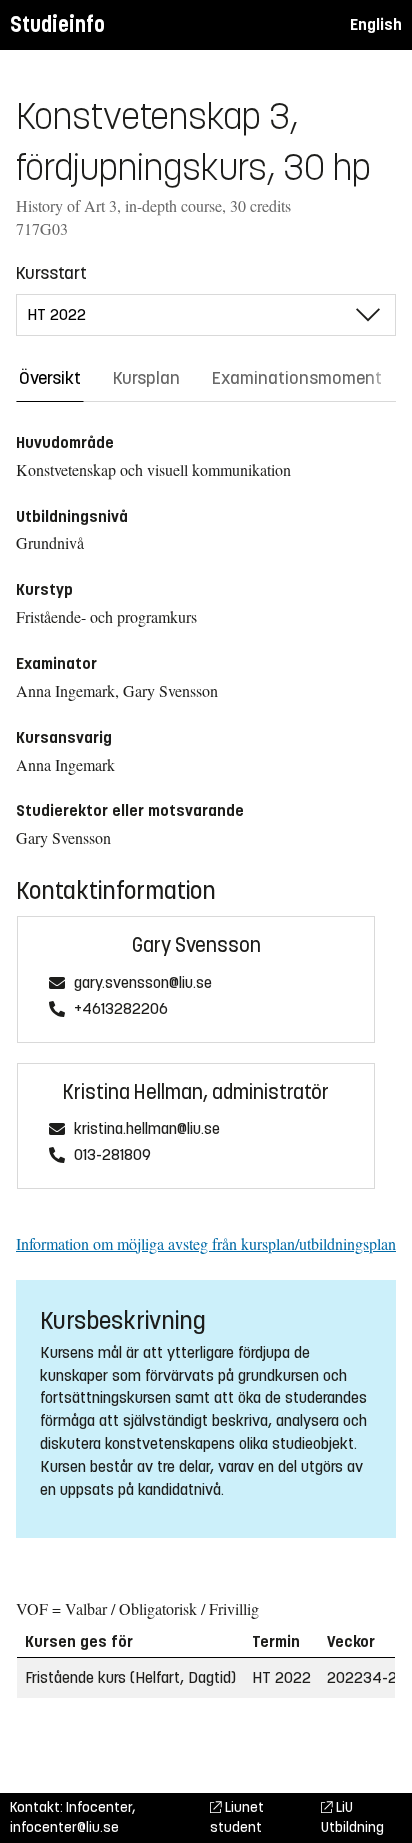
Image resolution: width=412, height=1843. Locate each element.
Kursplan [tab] (146, 378)
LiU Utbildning (352, 1817)
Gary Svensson (196, 945)
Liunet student (237, 1817)
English (376, 24)
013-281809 (112, 1155)
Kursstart (51, 273)
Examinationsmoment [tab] (297, 378)
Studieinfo (57, 24)
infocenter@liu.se (64, 1827)
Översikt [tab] (50, 378)
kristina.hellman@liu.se (147, 1129)
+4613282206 (121, 1009)
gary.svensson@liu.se (143, 983)
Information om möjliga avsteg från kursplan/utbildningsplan (206, 1243)
